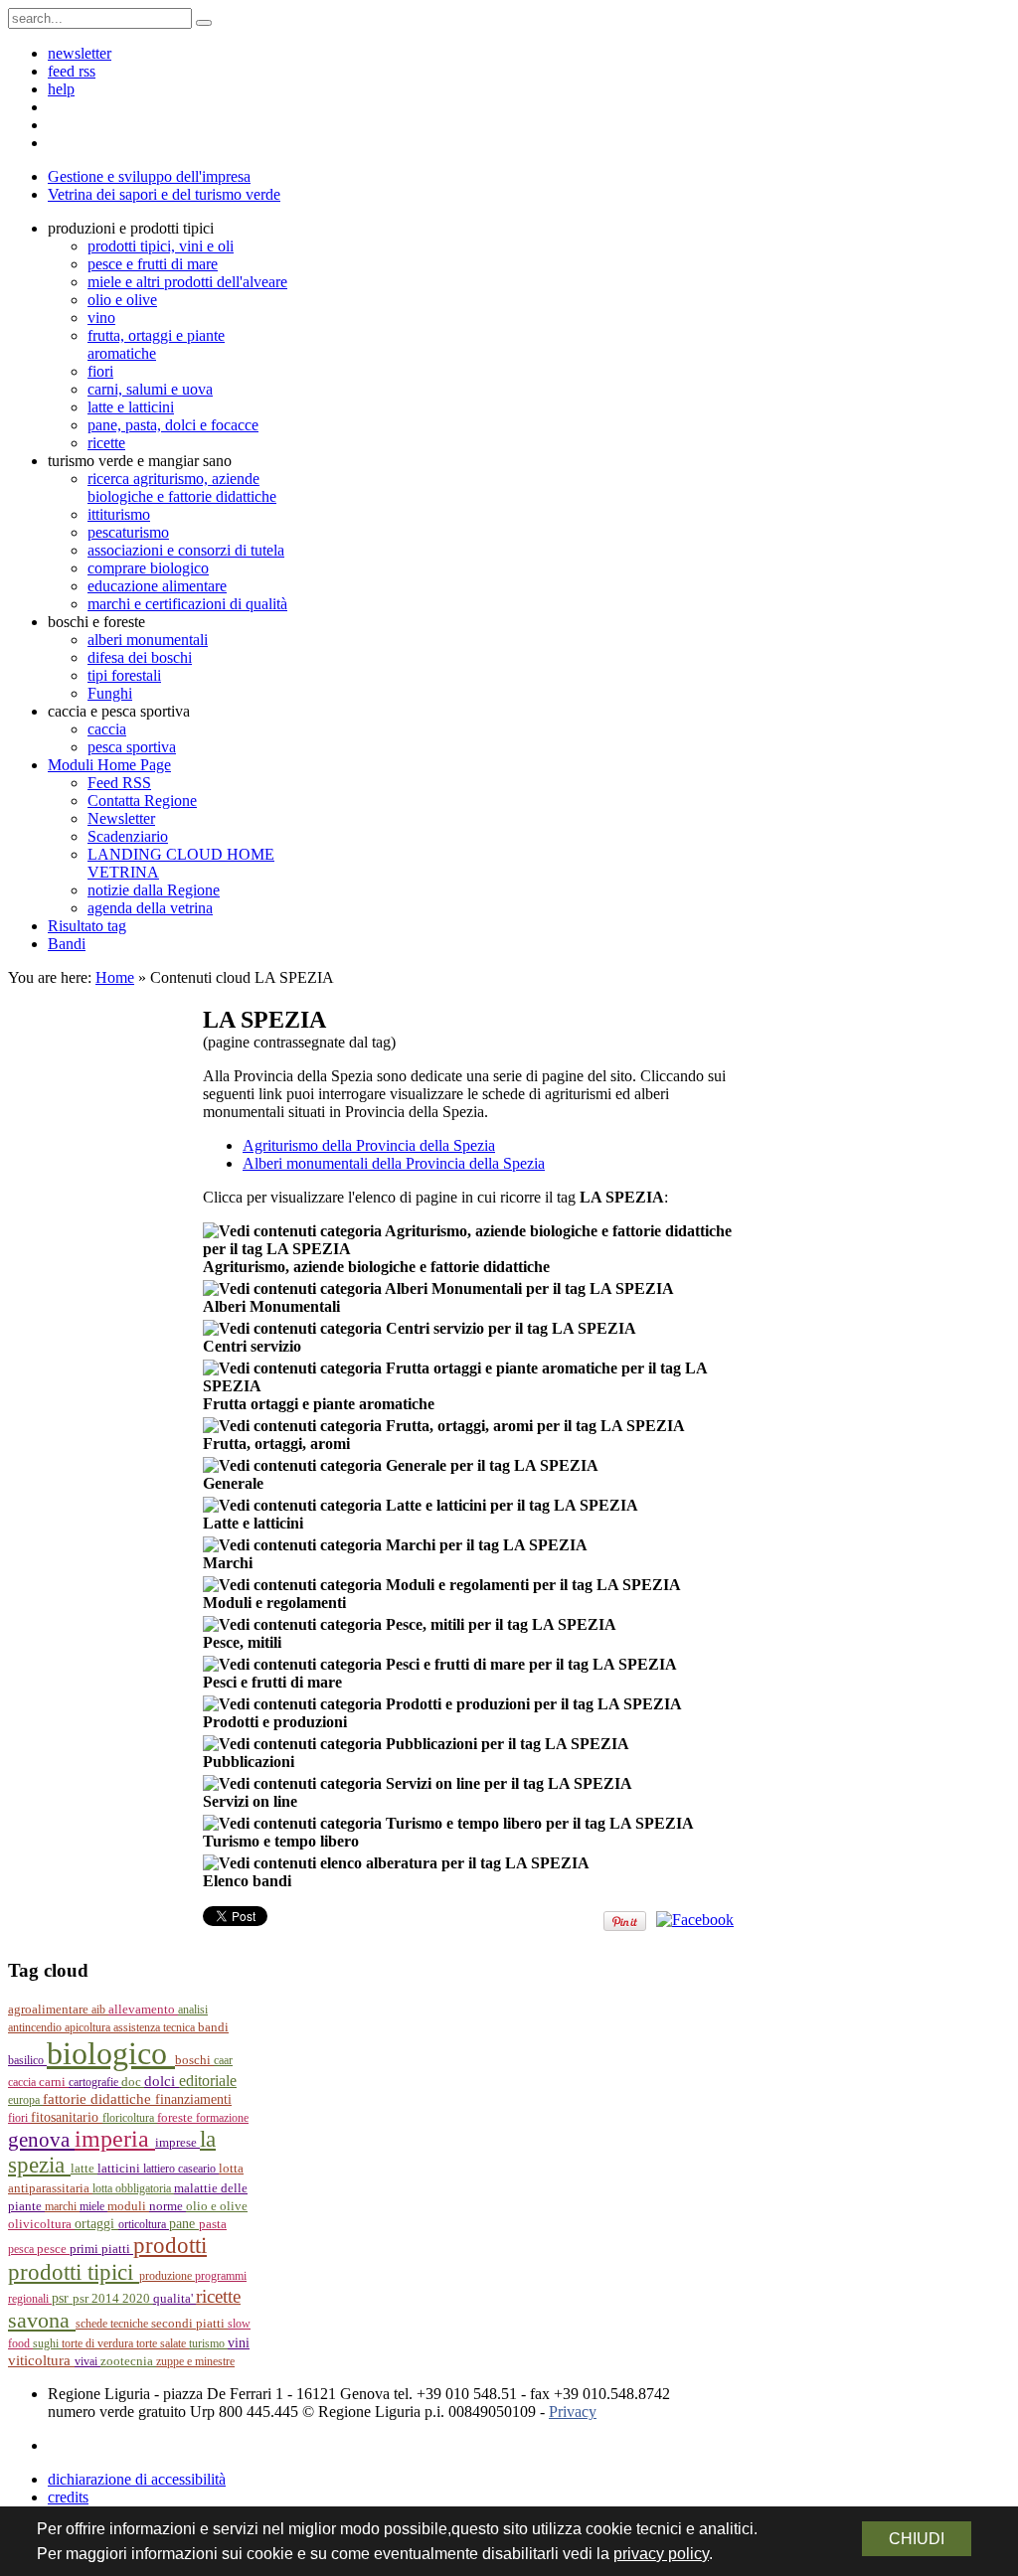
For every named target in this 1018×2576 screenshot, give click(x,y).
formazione (222, 2118)
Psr (62, 2298)
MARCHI (62, 2206)
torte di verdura (99, 2343)
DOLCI (162, 2081)
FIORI (19, 2118)
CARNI (54, 2082)
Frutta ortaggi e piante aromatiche (319, 1404)
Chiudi (917, 2539)
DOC (133, 2082)
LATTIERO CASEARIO (181, 2169)
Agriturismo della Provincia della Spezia (369, 1145)
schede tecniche (113, 2324)
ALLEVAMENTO (143, 2010)
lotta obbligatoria (133, 2188)
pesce (53, 2249)
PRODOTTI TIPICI (74, 2272)
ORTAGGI (96, 2223)
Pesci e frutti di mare (272, 1682)
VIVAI (87, 2361)
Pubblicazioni (249, 1762)
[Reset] (204, 23)
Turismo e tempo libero (281, 1841)
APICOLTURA (89, 2027)
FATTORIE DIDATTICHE (99, 2098)
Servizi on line (250, 1801)
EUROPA (25, 2100)
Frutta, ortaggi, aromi (276, 1444)
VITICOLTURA (41, 2360)
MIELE (93, 2206)
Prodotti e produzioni (275, 1722)
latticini (120, 2168)
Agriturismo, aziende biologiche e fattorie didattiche (376, 1267)
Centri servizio (252, 1346)
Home (115, 977)
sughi (47, 2343)
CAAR (223, 2060)
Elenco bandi (247, 1881)
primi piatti (101, 2249)
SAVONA (42, 2320)
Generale (233, 1483)
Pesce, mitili (242, 1642)
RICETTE (218, 2296)
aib (100, 2010)
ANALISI (193, 2010)
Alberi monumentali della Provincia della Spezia (394, 1163)
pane (184, 2224)
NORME (168, 2206)
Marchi (228, 1563)
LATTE (84, 2169)
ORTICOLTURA (144, 2224)
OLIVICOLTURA (41, 2224)
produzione (167, 2276)
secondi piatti (189, 2324)
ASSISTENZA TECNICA (156, 2027)
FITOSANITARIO (67, 2117)
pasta (213, 2224)
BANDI (213, 2027)
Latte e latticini (253, 1523)
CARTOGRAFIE (95, 2082)
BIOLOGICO (111, 2053)
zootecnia (128, 2361)
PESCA (22, 2249)
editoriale (208, 2081)
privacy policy (661, 2554)
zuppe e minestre (195, 2361)
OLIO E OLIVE (217, 2206)
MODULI (128, 2206)
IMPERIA (115, 2139)
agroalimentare (50, 2009)
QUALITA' (174, 2299)
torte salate (163, 2343)
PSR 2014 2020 (113, 2298)
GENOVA (41, 2140)
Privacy (573, 2412)
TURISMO (208, 2343)
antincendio (36, 2027)
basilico (27, 2060)
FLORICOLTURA (130, 2118)
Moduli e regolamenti (274, 1603)
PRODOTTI (170, 2245)
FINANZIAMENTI (193, 2099)
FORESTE (176, 2117)
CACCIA (23, 2082)
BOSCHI (194, 2060)
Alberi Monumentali (271, 1306)
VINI (239, 2343)
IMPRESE (177, 2143)
